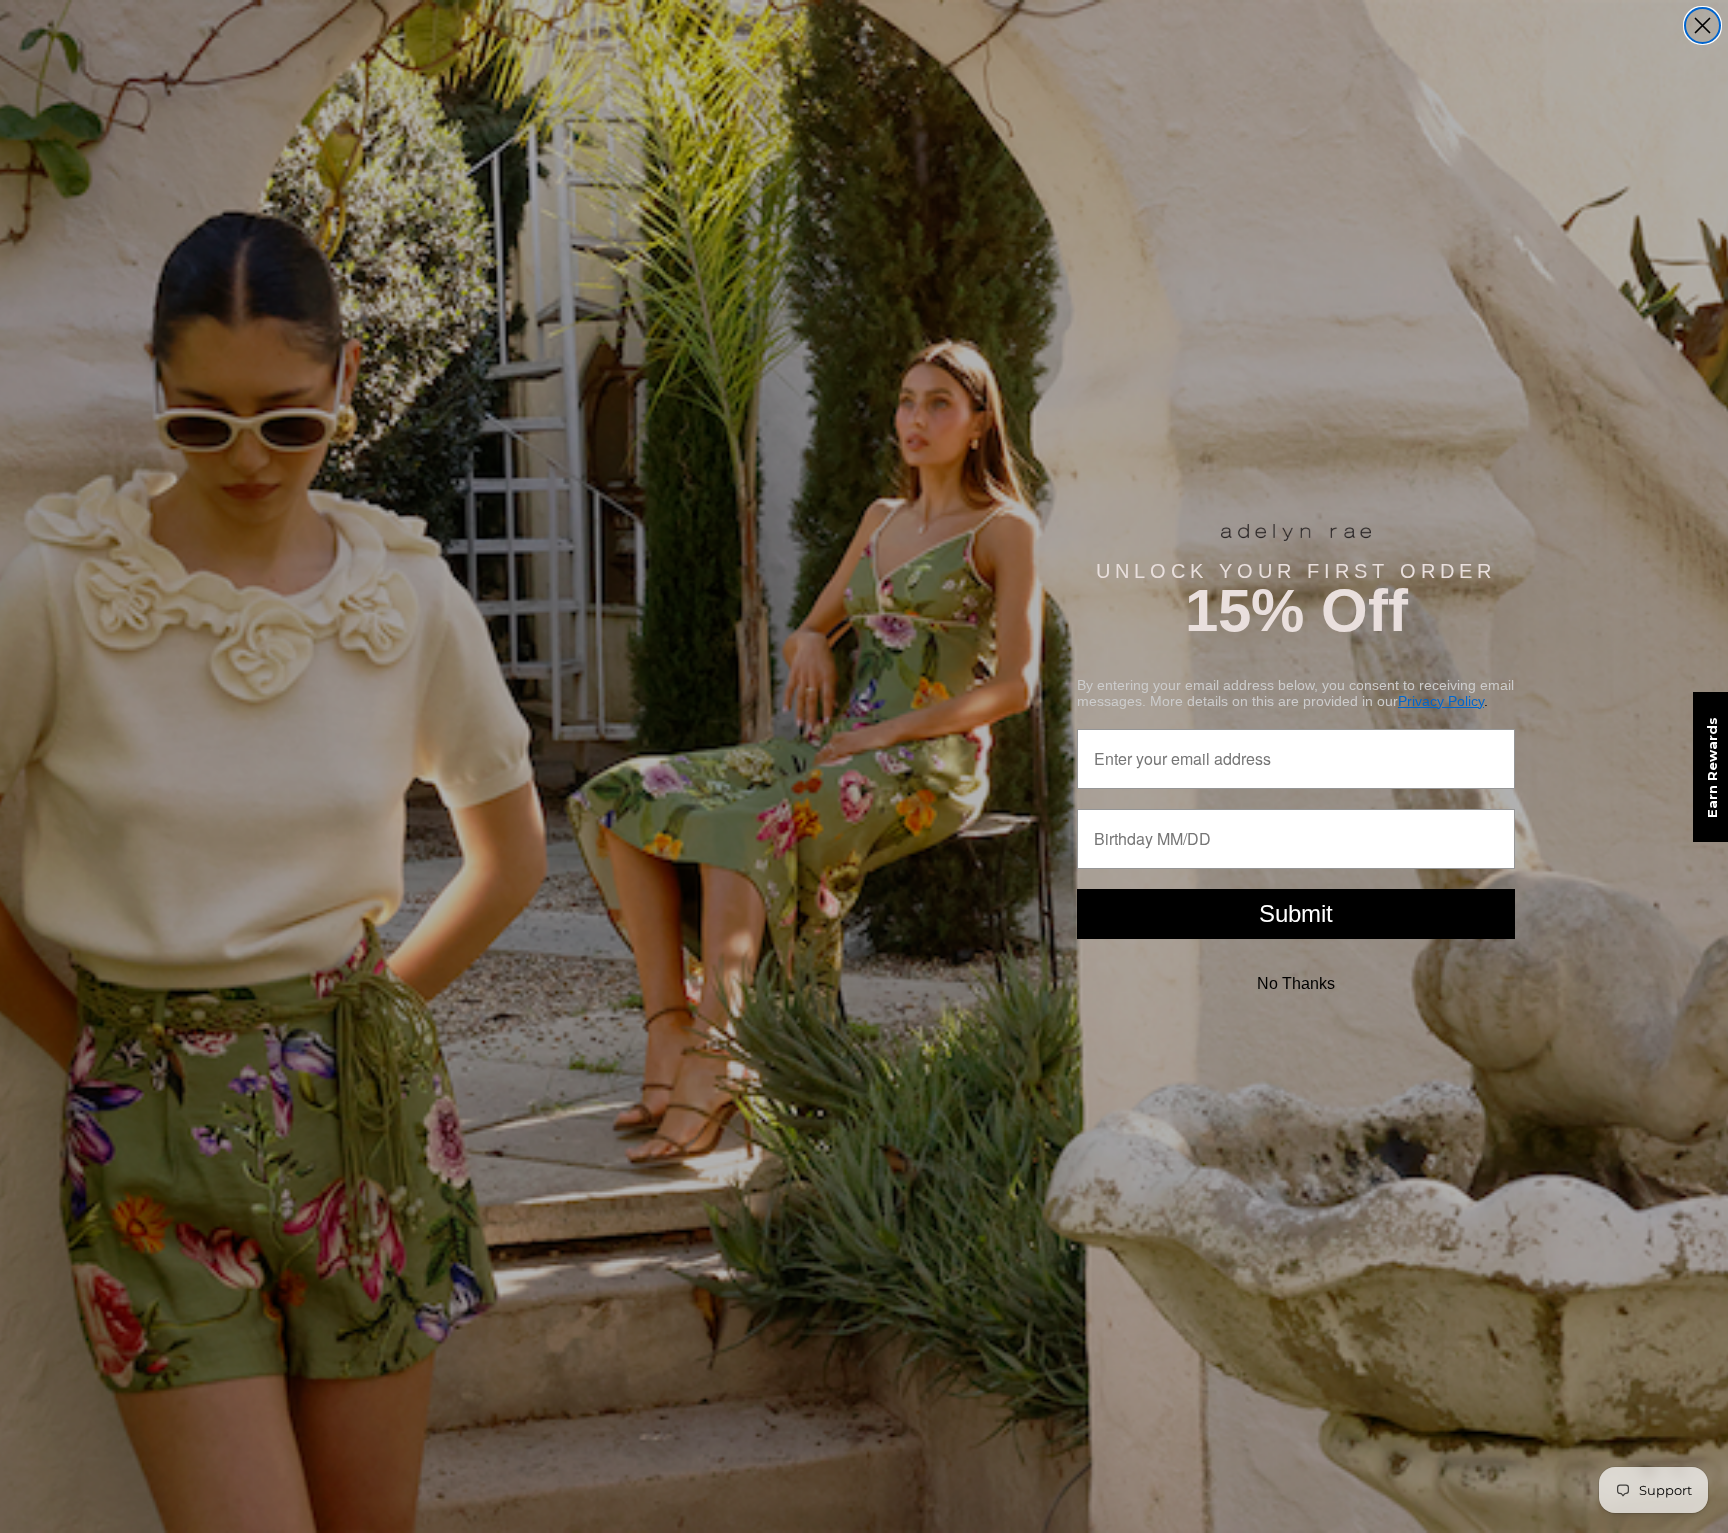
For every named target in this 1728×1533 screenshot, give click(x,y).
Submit (1296, 913)
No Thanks (1296, 983)
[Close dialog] (1702, 25)
